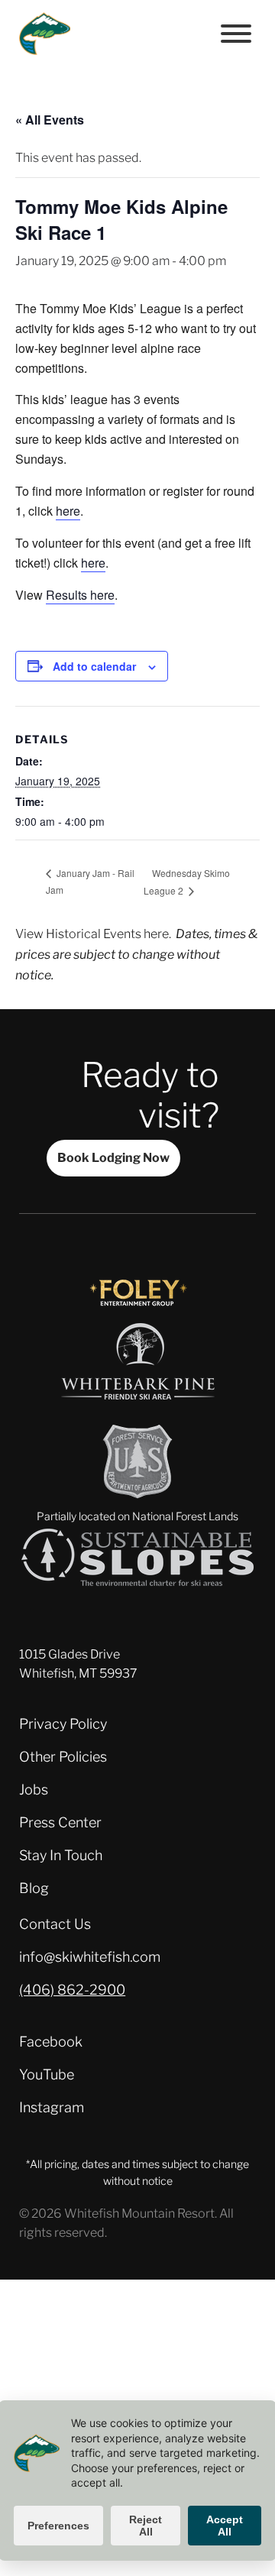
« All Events (50, 120)
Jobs (34, 1790)
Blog (34, 1888)
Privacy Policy (63, 1724)
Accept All (225, 2526)
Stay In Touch (61, 1855)
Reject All (146, 2526)
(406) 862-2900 (72, 1990)
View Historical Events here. (93, 934)
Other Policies (63, 1757)
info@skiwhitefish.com (90, 1957)
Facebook (51, 2042)
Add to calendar (94, 666)
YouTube (47, 2074)
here (68, 511)
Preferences (58, 2526)
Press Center (60, 1822)
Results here (80, 595)
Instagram (52, 2107)
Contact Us (55, 1924)
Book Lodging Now (113, 1157)
